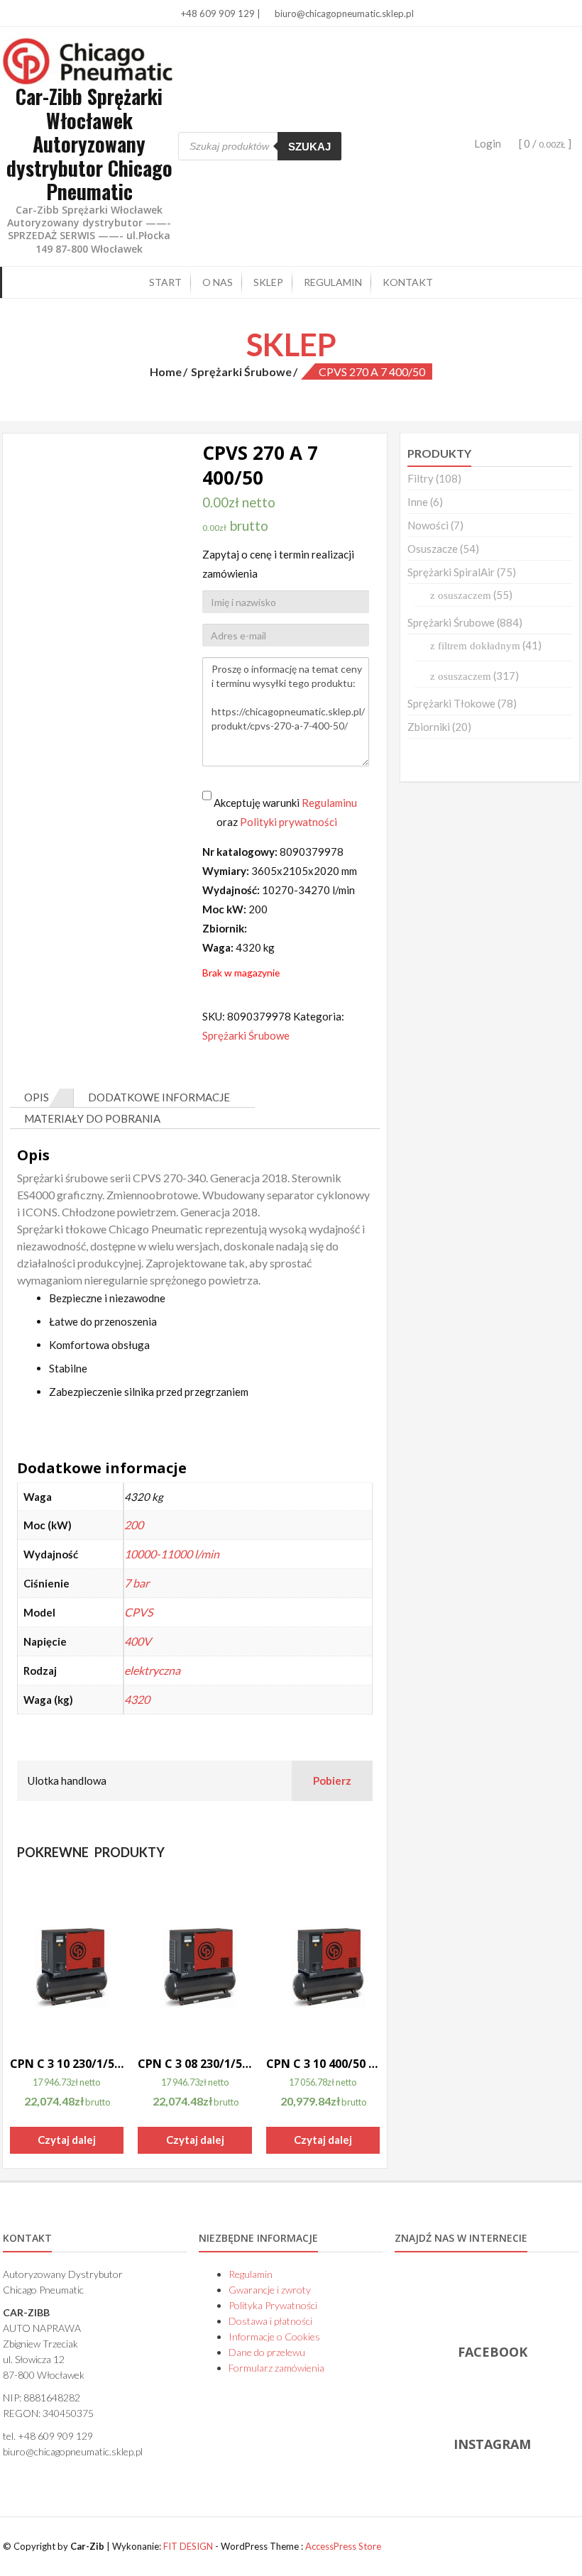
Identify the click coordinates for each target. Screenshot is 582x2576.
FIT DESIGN (188, 2546)
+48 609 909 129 (217, 13)
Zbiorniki (429, 727)
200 (134, 1525)
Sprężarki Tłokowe (451, 703)
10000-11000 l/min (172, 1554)
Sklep (268, 282)
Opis (37, 1097)
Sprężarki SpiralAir (451, 572)
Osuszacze (433, 549)
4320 (137, 1699)
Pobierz (332, 1780)
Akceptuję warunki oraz (284, 812)
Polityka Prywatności (273, 2305)
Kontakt (408, 282)
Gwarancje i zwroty (270, 2290)
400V (138, 1641)
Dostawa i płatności (270, 2321)
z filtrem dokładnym (475, 646)
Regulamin (333, 282)
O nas (218, 282)
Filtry (421, 478)
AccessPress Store (343, 2546)
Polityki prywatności (289, 822)
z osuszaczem (461, 595)
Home (166, 371)
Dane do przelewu (267, 2352)
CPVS (138, 1612)
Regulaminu (329, 803)
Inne (418, 502)
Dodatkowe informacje (159, 1097)
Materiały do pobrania (92, 1118)
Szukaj (309, 147)
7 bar (137, 1583)
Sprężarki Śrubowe (241, 371)
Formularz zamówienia (276, 2368)
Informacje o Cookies (274, 2336)
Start (165, 282)
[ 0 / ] (544, 143)
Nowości (428, 525)
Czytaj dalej (67, 2140)
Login (488, 143)
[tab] (42, 1098)
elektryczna (152, 1670)
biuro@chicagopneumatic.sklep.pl (343, 13)
